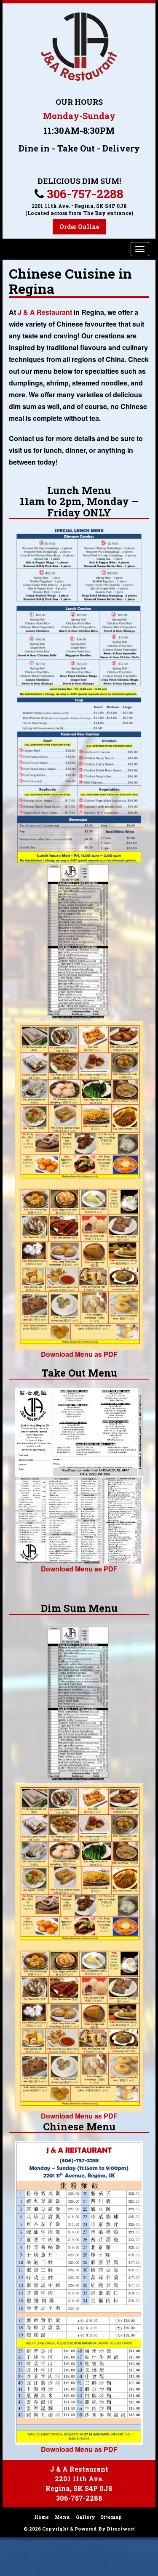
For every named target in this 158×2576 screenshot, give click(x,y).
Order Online (79, 227)
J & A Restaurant (45, 312)
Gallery (85, 2517)
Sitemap (111, 2517)
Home (42, 2517)
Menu (62, 2517)
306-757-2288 (85, 194)
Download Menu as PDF (79, 1354)
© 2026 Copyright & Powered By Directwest (79, 2529)
